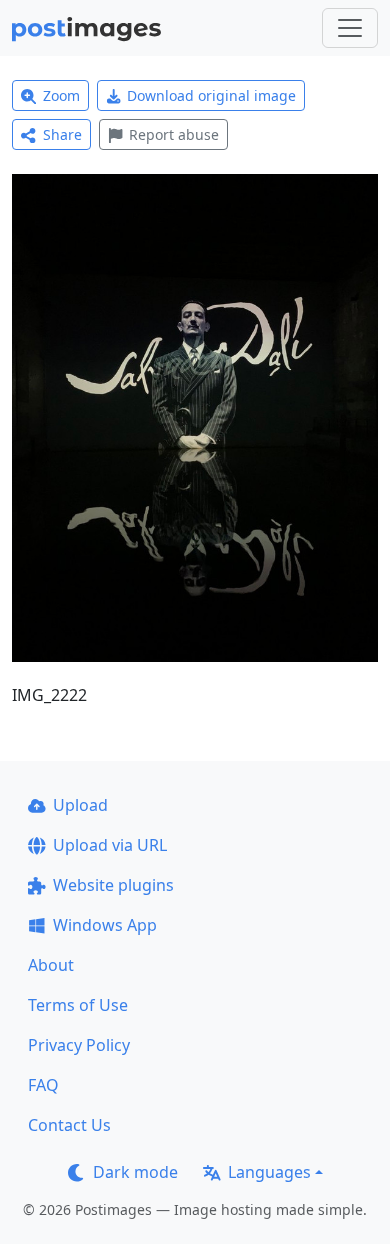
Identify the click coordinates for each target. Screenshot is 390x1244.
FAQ (43, 1085)
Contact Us (69, 1125)
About (51, 965)
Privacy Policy (79, 1045)
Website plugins (113, 885)
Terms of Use (78, 1005)
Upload (80, 805)
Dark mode (135, 1172)
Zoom (61, 95)
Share (62, 134)
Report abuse (174, 134)
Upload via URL (110, 845)
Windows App (105, 925)
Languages (269, 1172)
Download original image (211, 95)
